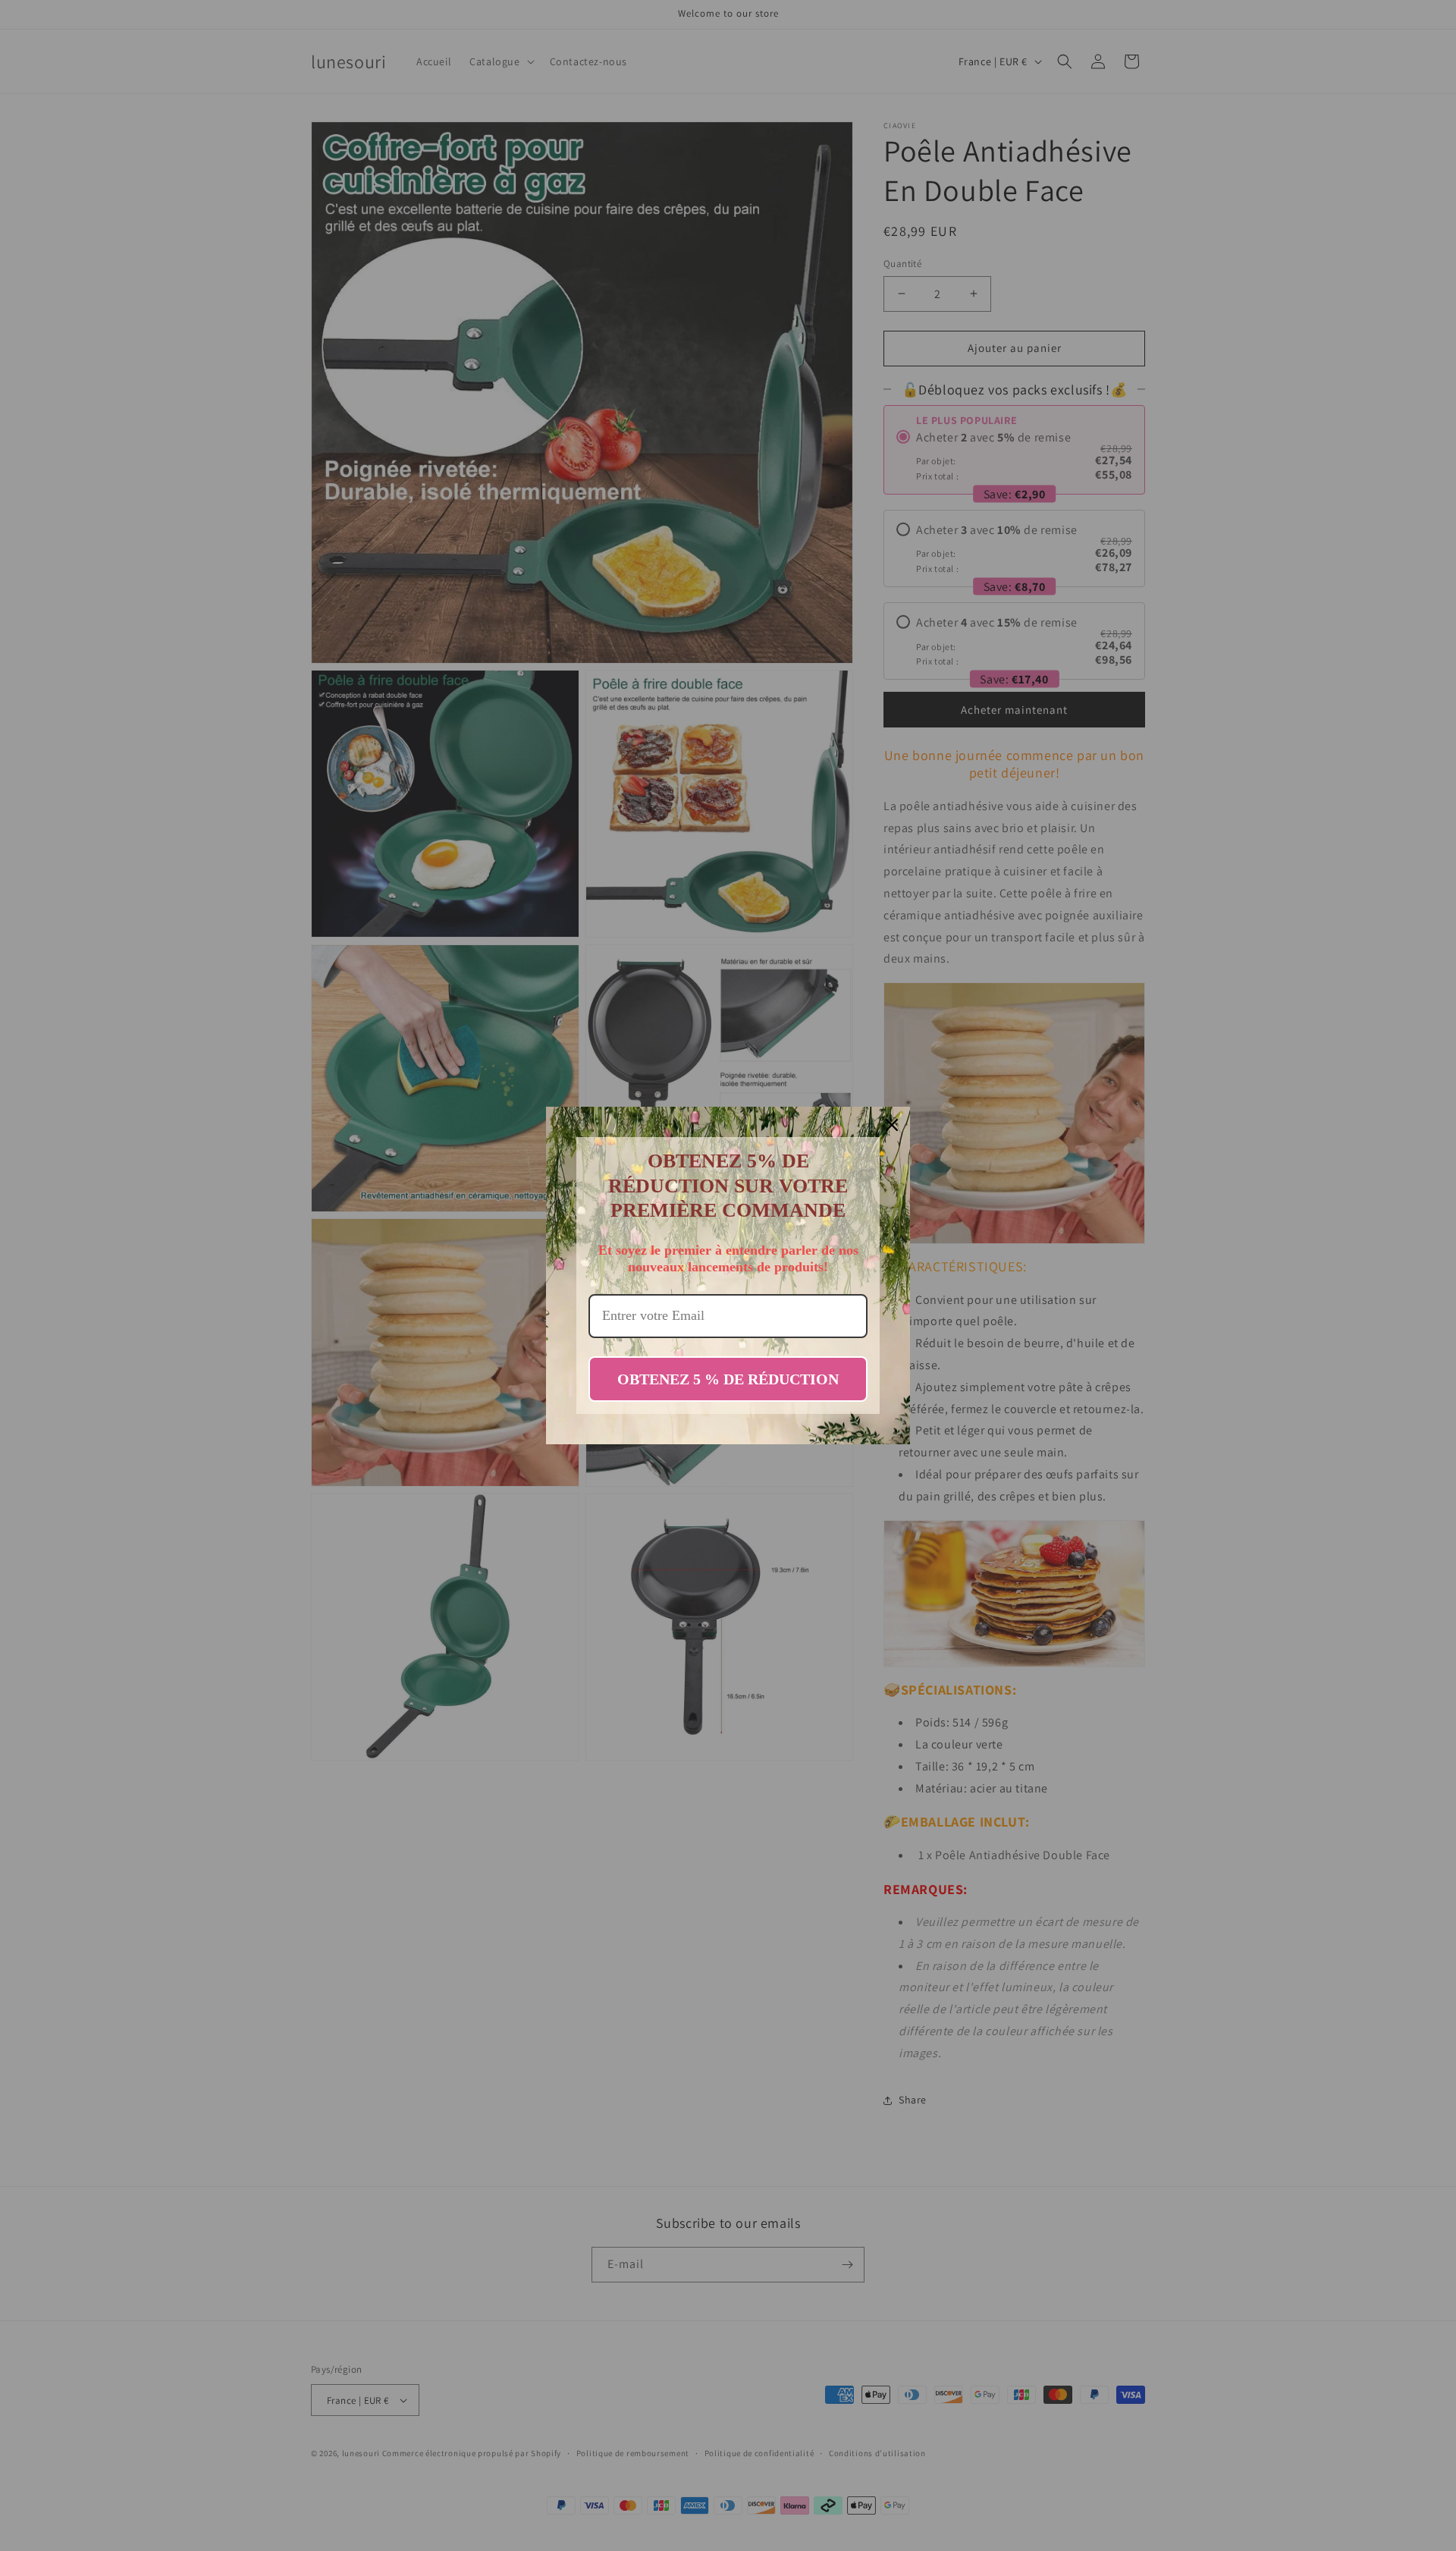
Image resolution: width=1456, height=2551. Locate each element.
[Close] (892, 1125)
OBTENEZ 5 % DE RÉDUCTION (728, 1379)
